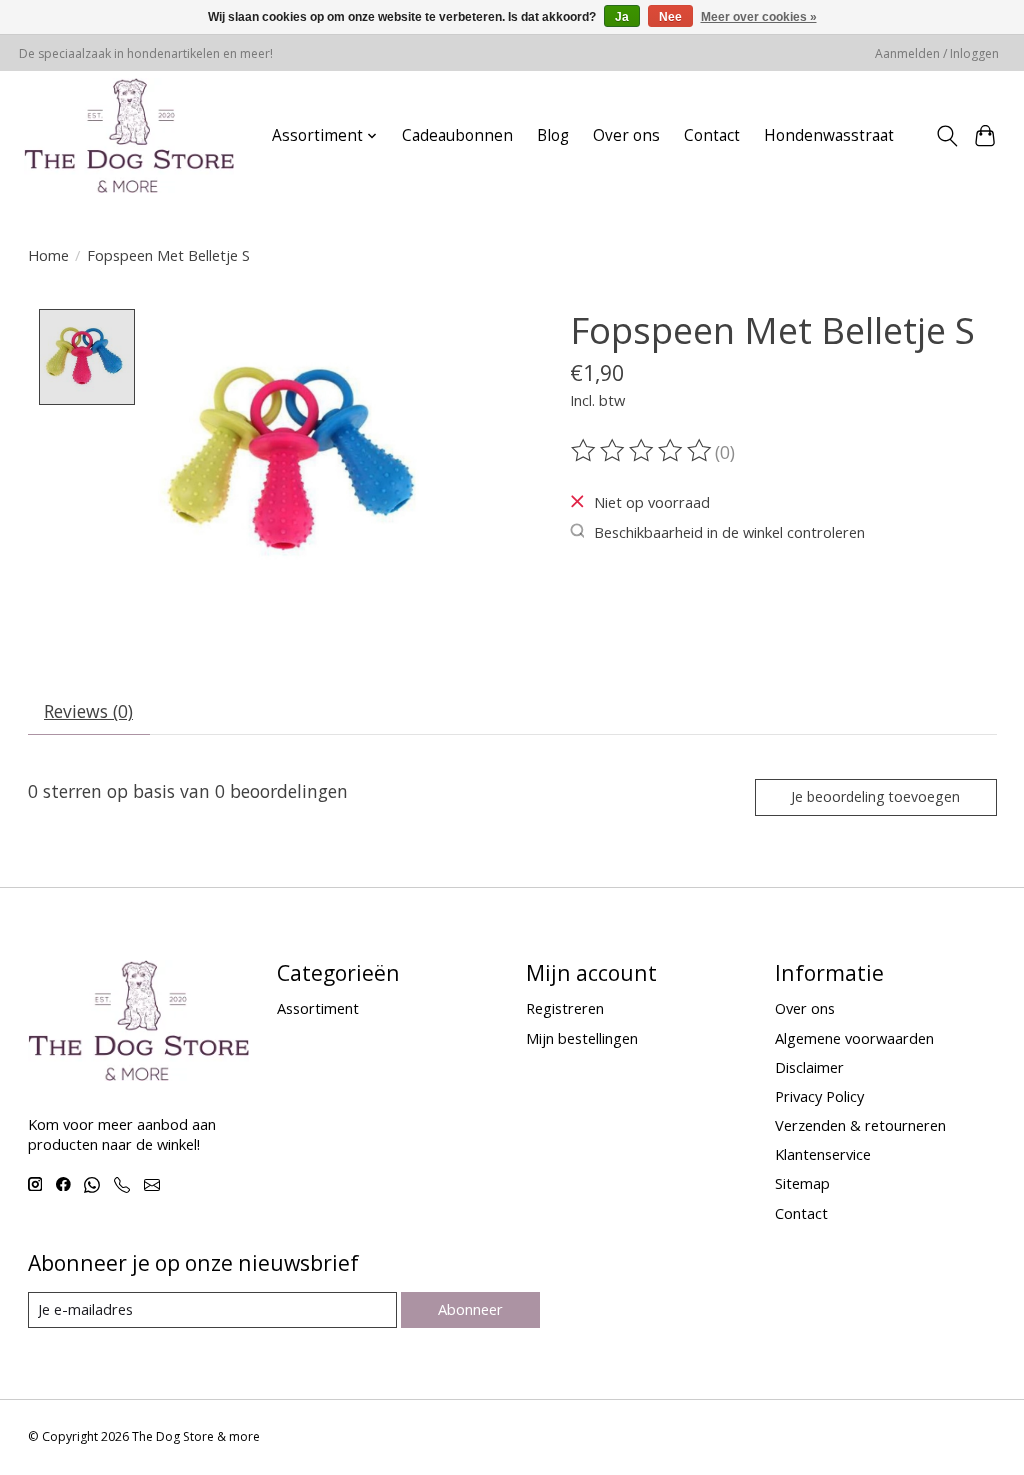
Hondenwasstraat (829, 135)
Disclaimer (809, 1067)
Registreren (565, 1008)
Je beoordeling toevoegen (875, 796)
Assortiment (318, 1008)
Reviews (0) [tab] (88, 711)
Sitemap (802, 1183)
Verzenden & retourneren (860, 1125)
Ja (622, 17)
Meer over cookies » (759, 17)
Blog (553, 135)
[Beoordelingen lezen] (643, 451)
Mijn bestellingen (582, 1038)
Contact (712, 135)
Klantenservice (823, 1154)
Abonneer (470, 1309)
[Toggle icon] (946, 136)
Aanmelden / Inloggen (937, 53)
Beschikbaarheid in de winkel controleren (729, 532)
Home (48, 255)
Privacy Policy (819, 1096)
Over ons (626, 135)
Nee (670, 17)
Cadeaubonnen (457, 135)
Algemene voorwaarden (854, 1038)
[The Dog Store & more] (129, 135)
